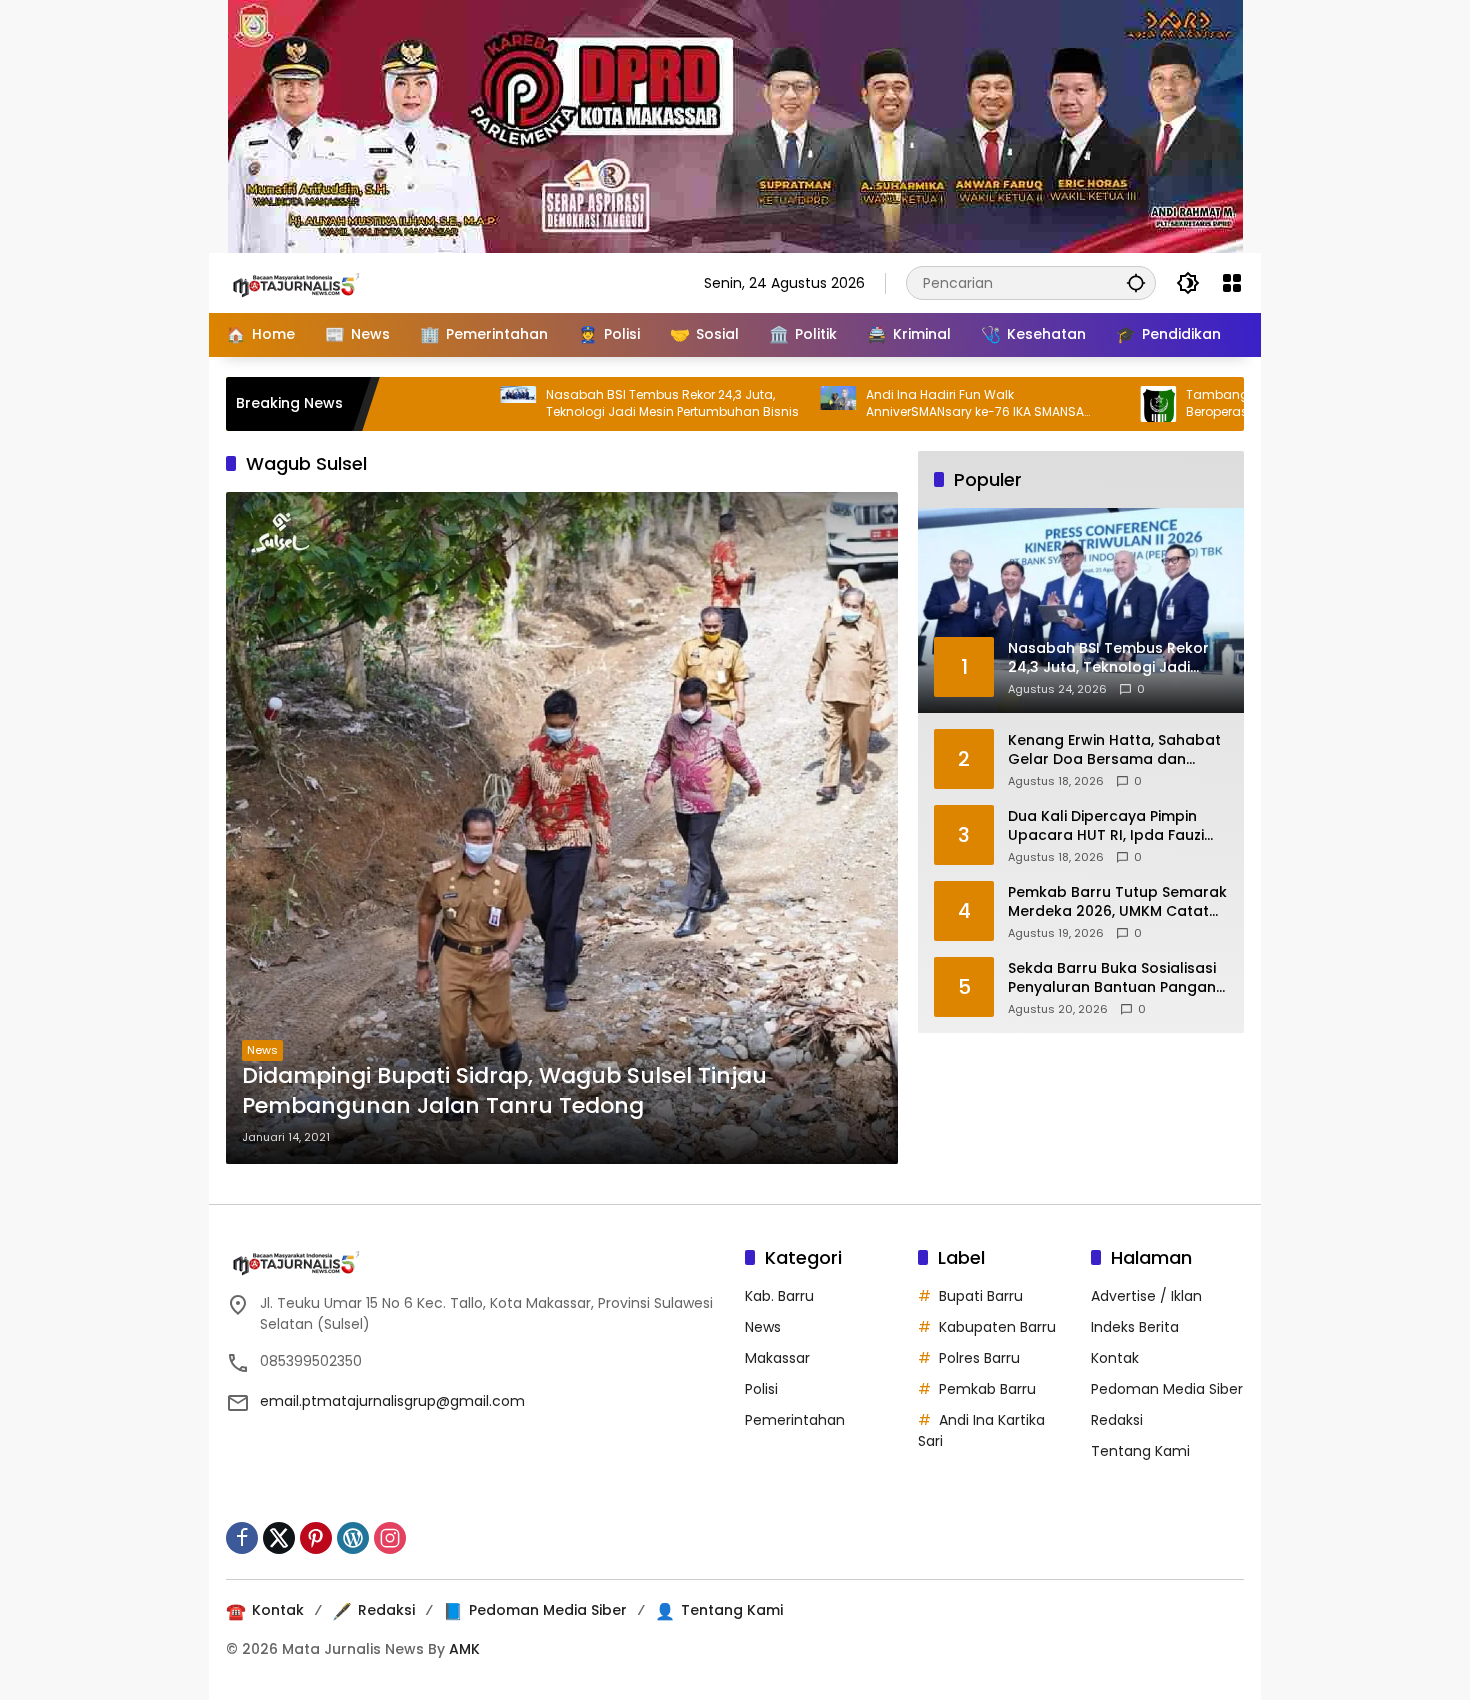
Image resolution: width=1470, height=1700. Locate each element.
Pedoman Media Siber (1167, 1389)
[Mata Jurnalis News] (326, 282)
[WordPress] (353, 1538)
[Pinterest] (316, 1538)
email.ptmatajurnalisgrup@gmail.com (392, 1401)
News (262, 1050)
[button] (1136, 282)
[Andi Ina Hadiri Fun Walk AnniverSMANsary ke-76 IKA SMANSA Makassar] (759, 404)
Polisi (761, 1389)
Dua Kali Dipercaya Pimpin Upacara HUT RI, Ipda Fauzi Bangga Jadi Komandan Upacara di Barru (1106, 825)
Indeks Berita (1135, 1327)
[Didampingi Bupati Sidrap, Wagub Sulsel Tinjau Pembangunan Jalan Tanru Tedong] (562, 828)
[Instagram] (390, 1538)
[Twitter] (279, 1538)
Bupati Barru (981, 1296)
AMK (464, 1649)
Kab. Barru (779, 1296)
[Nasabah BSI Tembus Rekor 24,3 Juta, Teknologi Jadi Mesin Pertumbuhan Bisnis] (439, 404)
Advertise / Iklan (1146, 1296)
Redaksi (1117, 1420)
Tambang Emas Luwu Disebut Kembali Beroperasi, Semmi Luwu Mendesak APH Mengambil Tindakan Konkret (1226, 404)
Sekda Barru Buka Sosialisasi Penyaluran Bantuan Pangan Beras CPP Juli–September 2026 (1112, 977)
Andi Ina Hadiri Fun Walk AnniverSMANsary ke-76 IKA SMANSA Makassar (896, 404)
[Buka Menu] (1232, 283)
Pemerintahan (795, 1420)
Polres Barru (979, 1358)
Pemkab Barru (987, 1389)
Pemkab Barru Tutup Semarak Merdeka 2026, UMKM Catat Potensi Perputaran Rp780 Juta (1117, 901)
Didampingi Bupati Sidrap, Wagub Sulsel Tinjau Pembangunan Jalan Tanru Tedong (504, 1091)
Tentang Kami (1140, 1451)
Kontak (1115, 1358)
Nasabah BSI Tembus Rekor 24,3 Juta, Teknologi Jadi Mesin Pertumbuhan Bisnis (593, 403)
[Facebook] (242, 1538)
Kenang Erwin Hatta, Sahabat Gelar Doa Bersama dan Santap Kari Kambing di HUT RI (1114, 749)
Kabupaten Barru (997, 1327)
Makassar (777, 1358)
